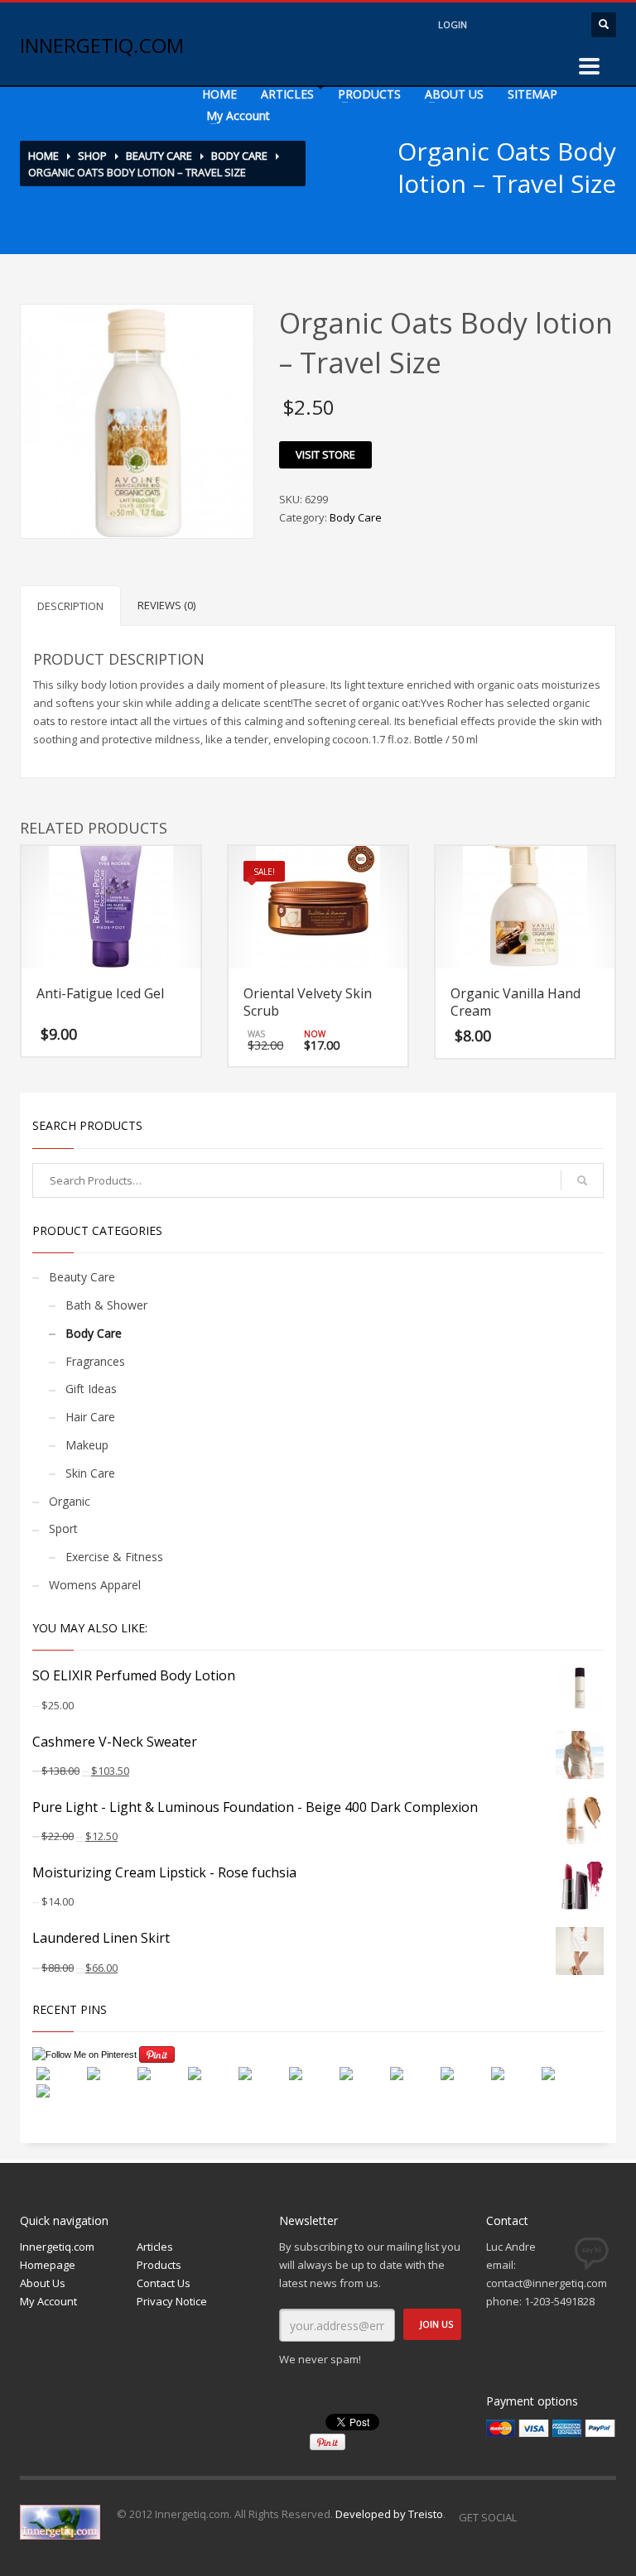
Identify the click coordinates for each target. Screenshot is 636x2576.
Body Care (239, 156)
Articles (155, 2247)
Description (70, 606)
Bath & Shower (106, 1305)
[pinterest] (562, 25)
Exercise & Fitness (114, 1557)
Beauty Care (159, 156)
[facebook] (496, 25)
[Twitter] (571, 2517)
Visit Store (325, 454)
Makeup (87, 1445)
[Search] (582, 1180)
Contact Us (164, 2283)
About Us (43, 2283)
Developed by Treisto (389, 2514)
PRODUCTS (369, 94)
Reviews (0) (166, 605)
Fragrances (95, 1361)
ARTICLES (287, 94)
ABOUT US (454, 94)
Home (43, 156)
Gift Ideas (91, 1389)
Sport (63, 1528)
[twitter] (529, 25)
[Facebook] (537, 2517)
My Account (238, 115)
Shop (92, 156)
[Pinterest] (604, 2517)
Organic (70, 1501)
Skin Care (90, 1473)
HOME (219, 94)
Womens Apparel (95, 1585)
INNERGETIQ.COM (102, 45)
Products (159, 2265)
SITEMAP (532, 94)
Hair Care (90, 1417)
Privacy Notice (172, 2301)
